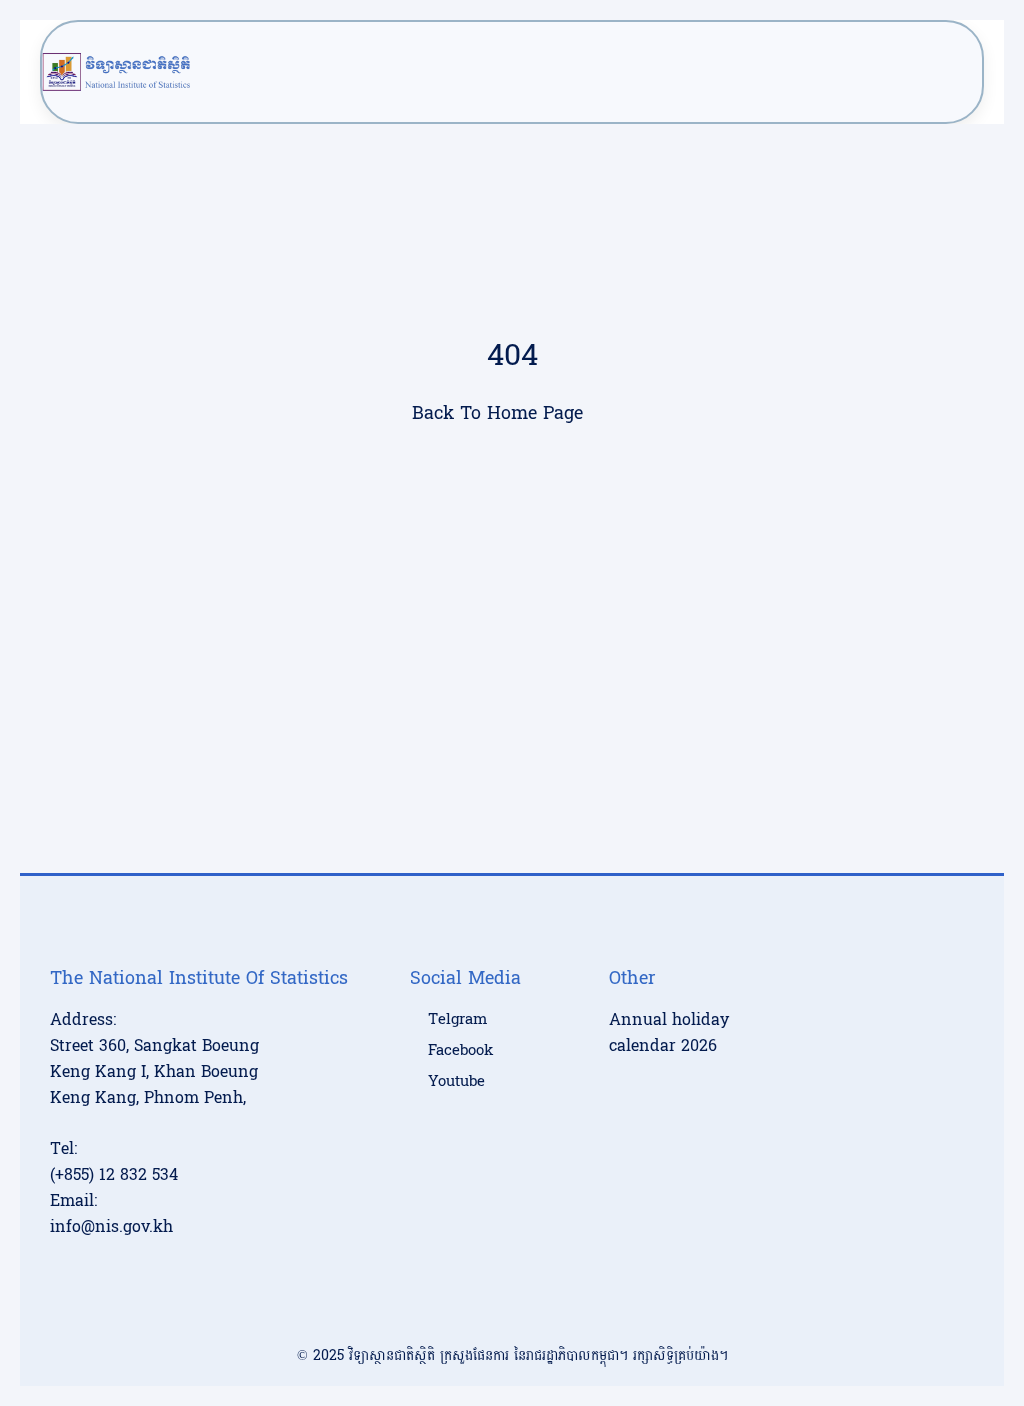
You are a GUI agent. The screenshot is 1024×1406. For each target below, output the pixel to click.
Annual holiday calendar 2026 (669, 1032)
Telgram (457, 1020)
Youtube (456, 1082)
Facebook (460, 1051)
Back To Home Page (497, 413)
